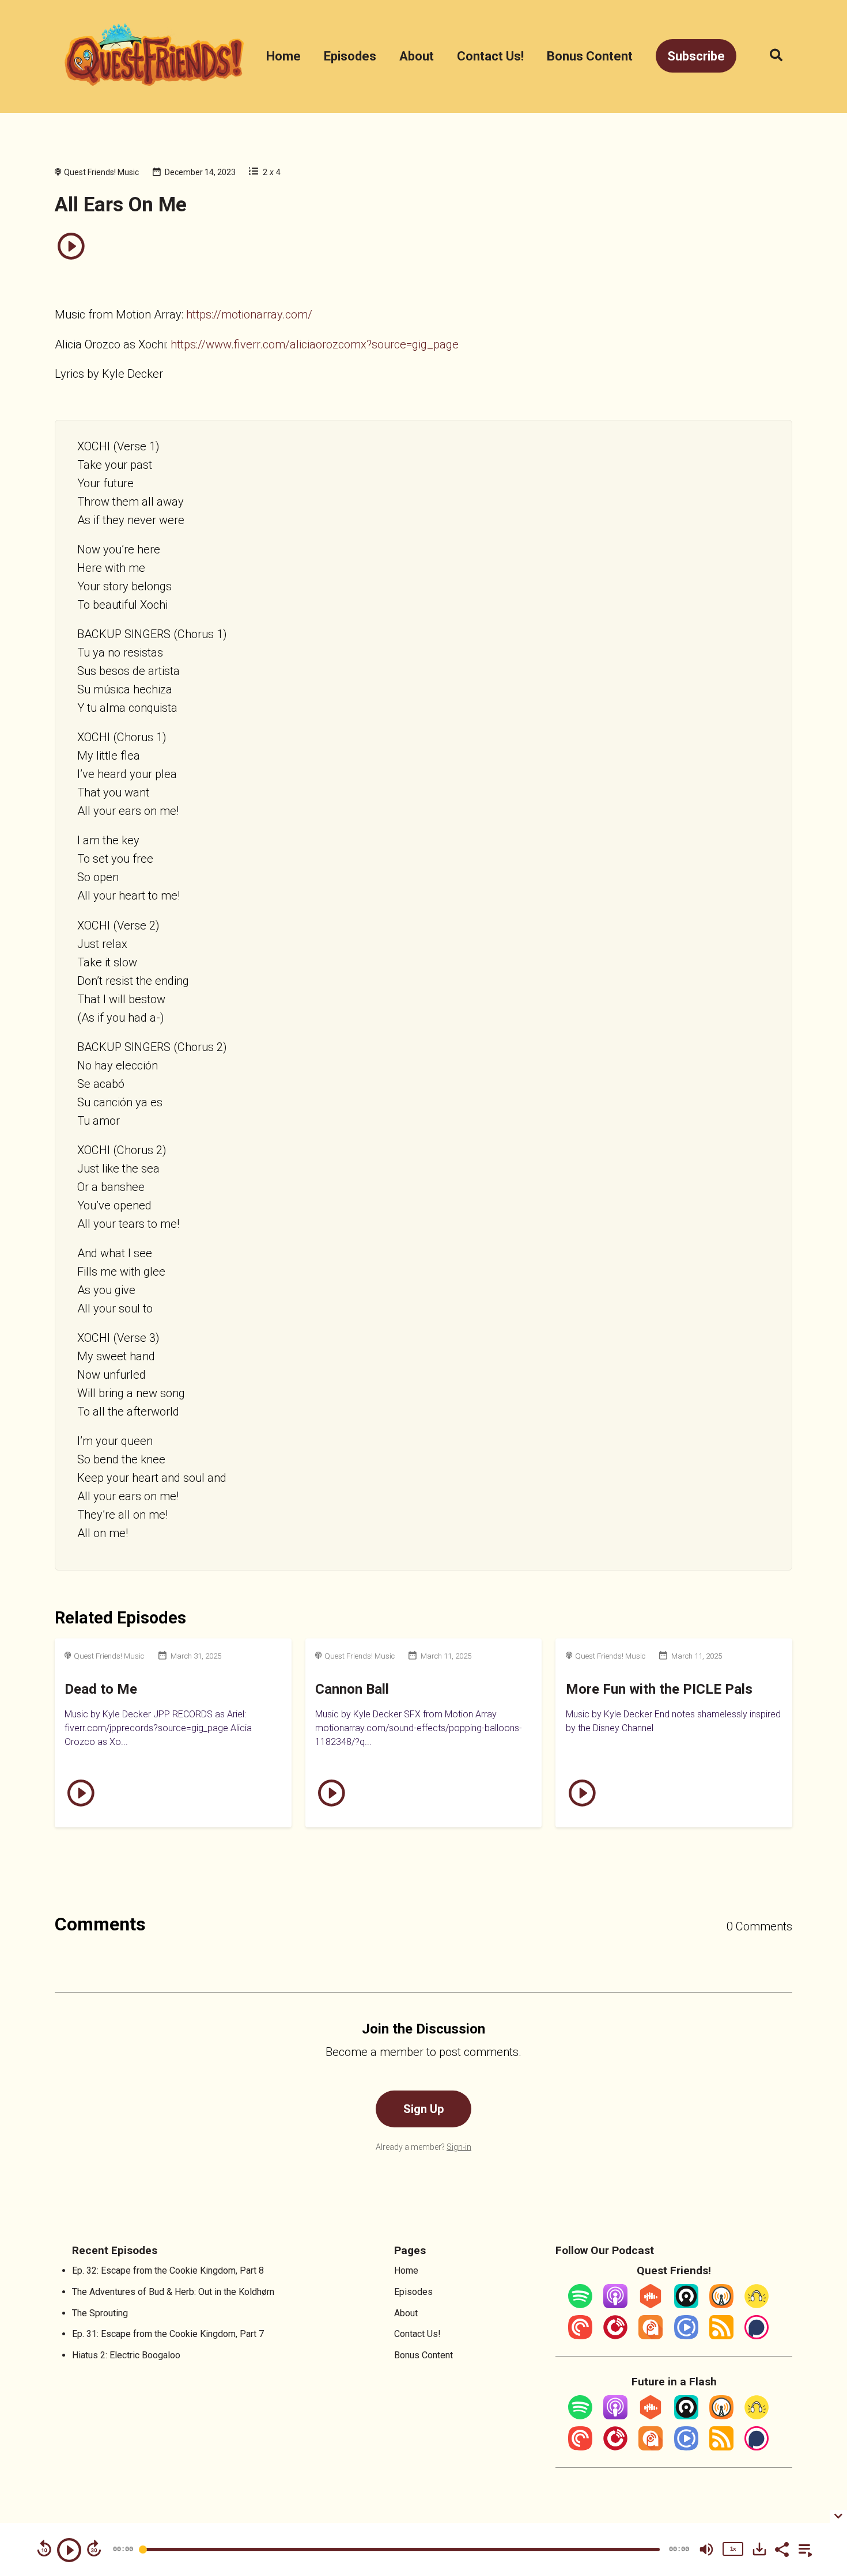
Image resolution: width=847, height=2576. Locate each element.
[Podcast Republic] (686, 2336)
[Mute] (706, 2550)
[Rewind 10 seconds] (44, 2548)
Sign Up (423, 2109)
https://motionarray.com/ (249, 314)
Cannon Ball (352, 1689)
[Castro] (686, 2305)
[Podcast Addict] (651, 2336)
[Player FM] (615, 2336)
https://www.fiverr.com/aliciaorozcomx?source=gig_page (315, 344)
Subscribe (696, 56)
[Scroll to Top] (820, 2447)
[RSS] (721, 2336)
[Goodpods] (757, 2305)
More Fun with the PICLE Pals (659, 1689)
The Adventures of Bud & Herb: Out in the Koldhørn (173, 2292)
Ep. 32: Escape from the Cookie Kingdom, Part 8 (168, 2270)
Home (283, 56)
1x (733, 2549)
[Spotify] (580, 2305)
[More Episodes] (803, 2548)
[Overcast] (721, 2305)
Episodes (350, 56)
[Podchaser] (757, 2336)
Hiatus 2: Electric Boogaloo (126, 2355)
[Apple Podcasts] (615, 2305)
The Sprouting (100, 2313)
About (417, 56)
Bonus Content (590, 56)
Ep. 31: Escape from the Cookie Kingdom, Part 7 (168, 2334)
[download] (759, 2549)
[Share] (781, 2548)
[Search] (770, 56)
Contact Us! (490, 56)
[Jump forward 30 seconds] (94, 2548)
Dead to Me (101, 1689)
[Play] (69, 2550)
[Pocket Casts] (580, 2336)
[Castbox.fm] (651, 2305)
